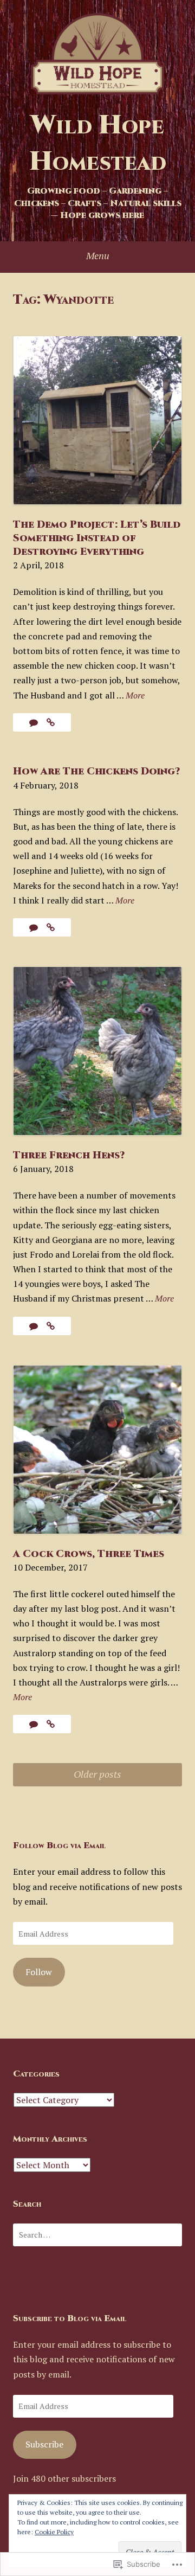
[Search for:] (97, 2235)
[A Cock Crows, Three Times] (51, 1724)
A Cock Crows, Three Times (89, 1554)
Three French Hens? (69, 1155)
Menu (98, 255)
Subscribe (44, 2444)
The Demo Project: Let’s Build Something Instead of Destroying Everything (97, 538)
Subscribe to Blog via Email (70, 2318)
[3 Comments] (35, 722)
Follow (39, 1972)
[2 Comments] (35, 1724)
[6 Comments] (35, 927)
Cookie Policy (54, 2532)
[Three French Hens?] (51, 1326)
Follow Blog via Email (59, 1846)
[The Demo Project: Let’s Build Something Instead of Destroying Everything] (51, 722)
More (135, 696)
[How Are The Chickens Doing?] (51, 927)
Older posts (97, 1774)
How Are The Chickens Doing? (96, 771)
